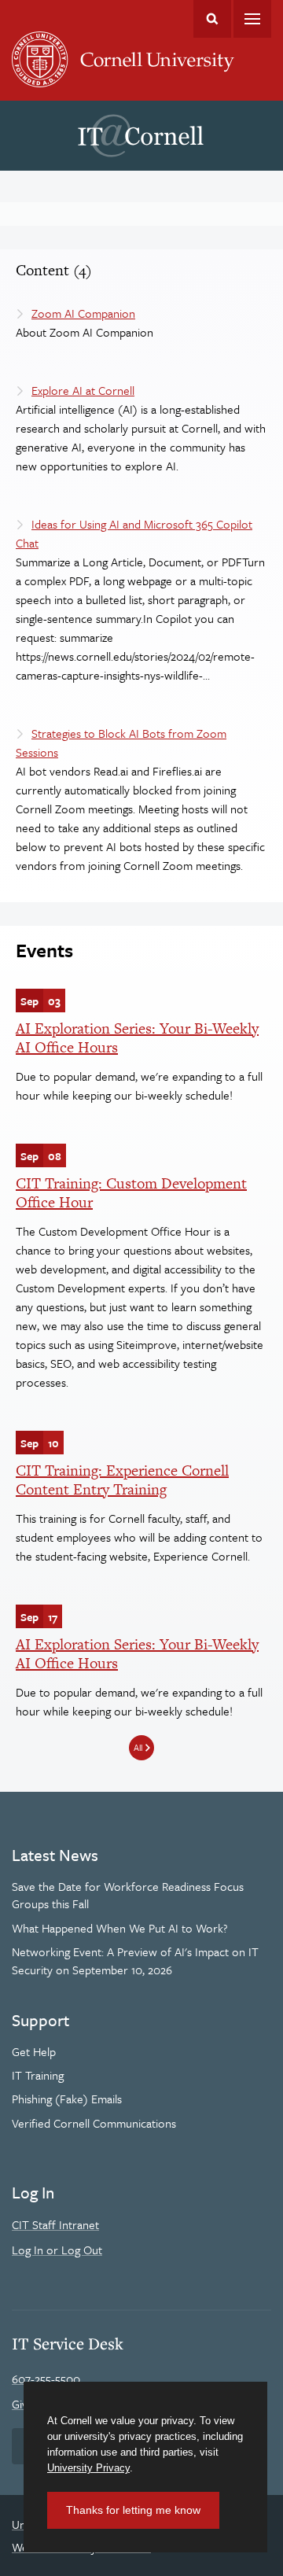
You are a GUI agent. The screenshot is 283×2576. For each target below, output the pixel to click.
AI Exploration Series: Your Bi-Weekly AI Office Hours (137, 1038)
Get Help (34, 2051)
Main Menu (252, 19)
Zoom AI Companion (83, 313)
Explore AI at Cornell (83, 390)
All (138, 1747)
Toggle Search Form (212, 19)
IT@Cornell (141, 136)
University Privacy (88, 2468)
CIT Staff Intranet (55, 2224)
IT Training (38, 2075)
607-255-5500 (46, 2379)
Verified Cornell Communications (94, 2123)
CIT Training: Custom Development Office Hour (131, 1193)
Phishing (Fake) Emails (67, 2099)
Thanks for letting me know (133, 2510)
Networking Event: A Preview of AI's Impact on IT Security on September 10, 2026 (135, 1960)
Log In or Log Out (57, 2250)
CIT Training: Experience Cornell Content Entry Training (122, 1480)
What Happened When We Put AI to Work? (120, 1928)
